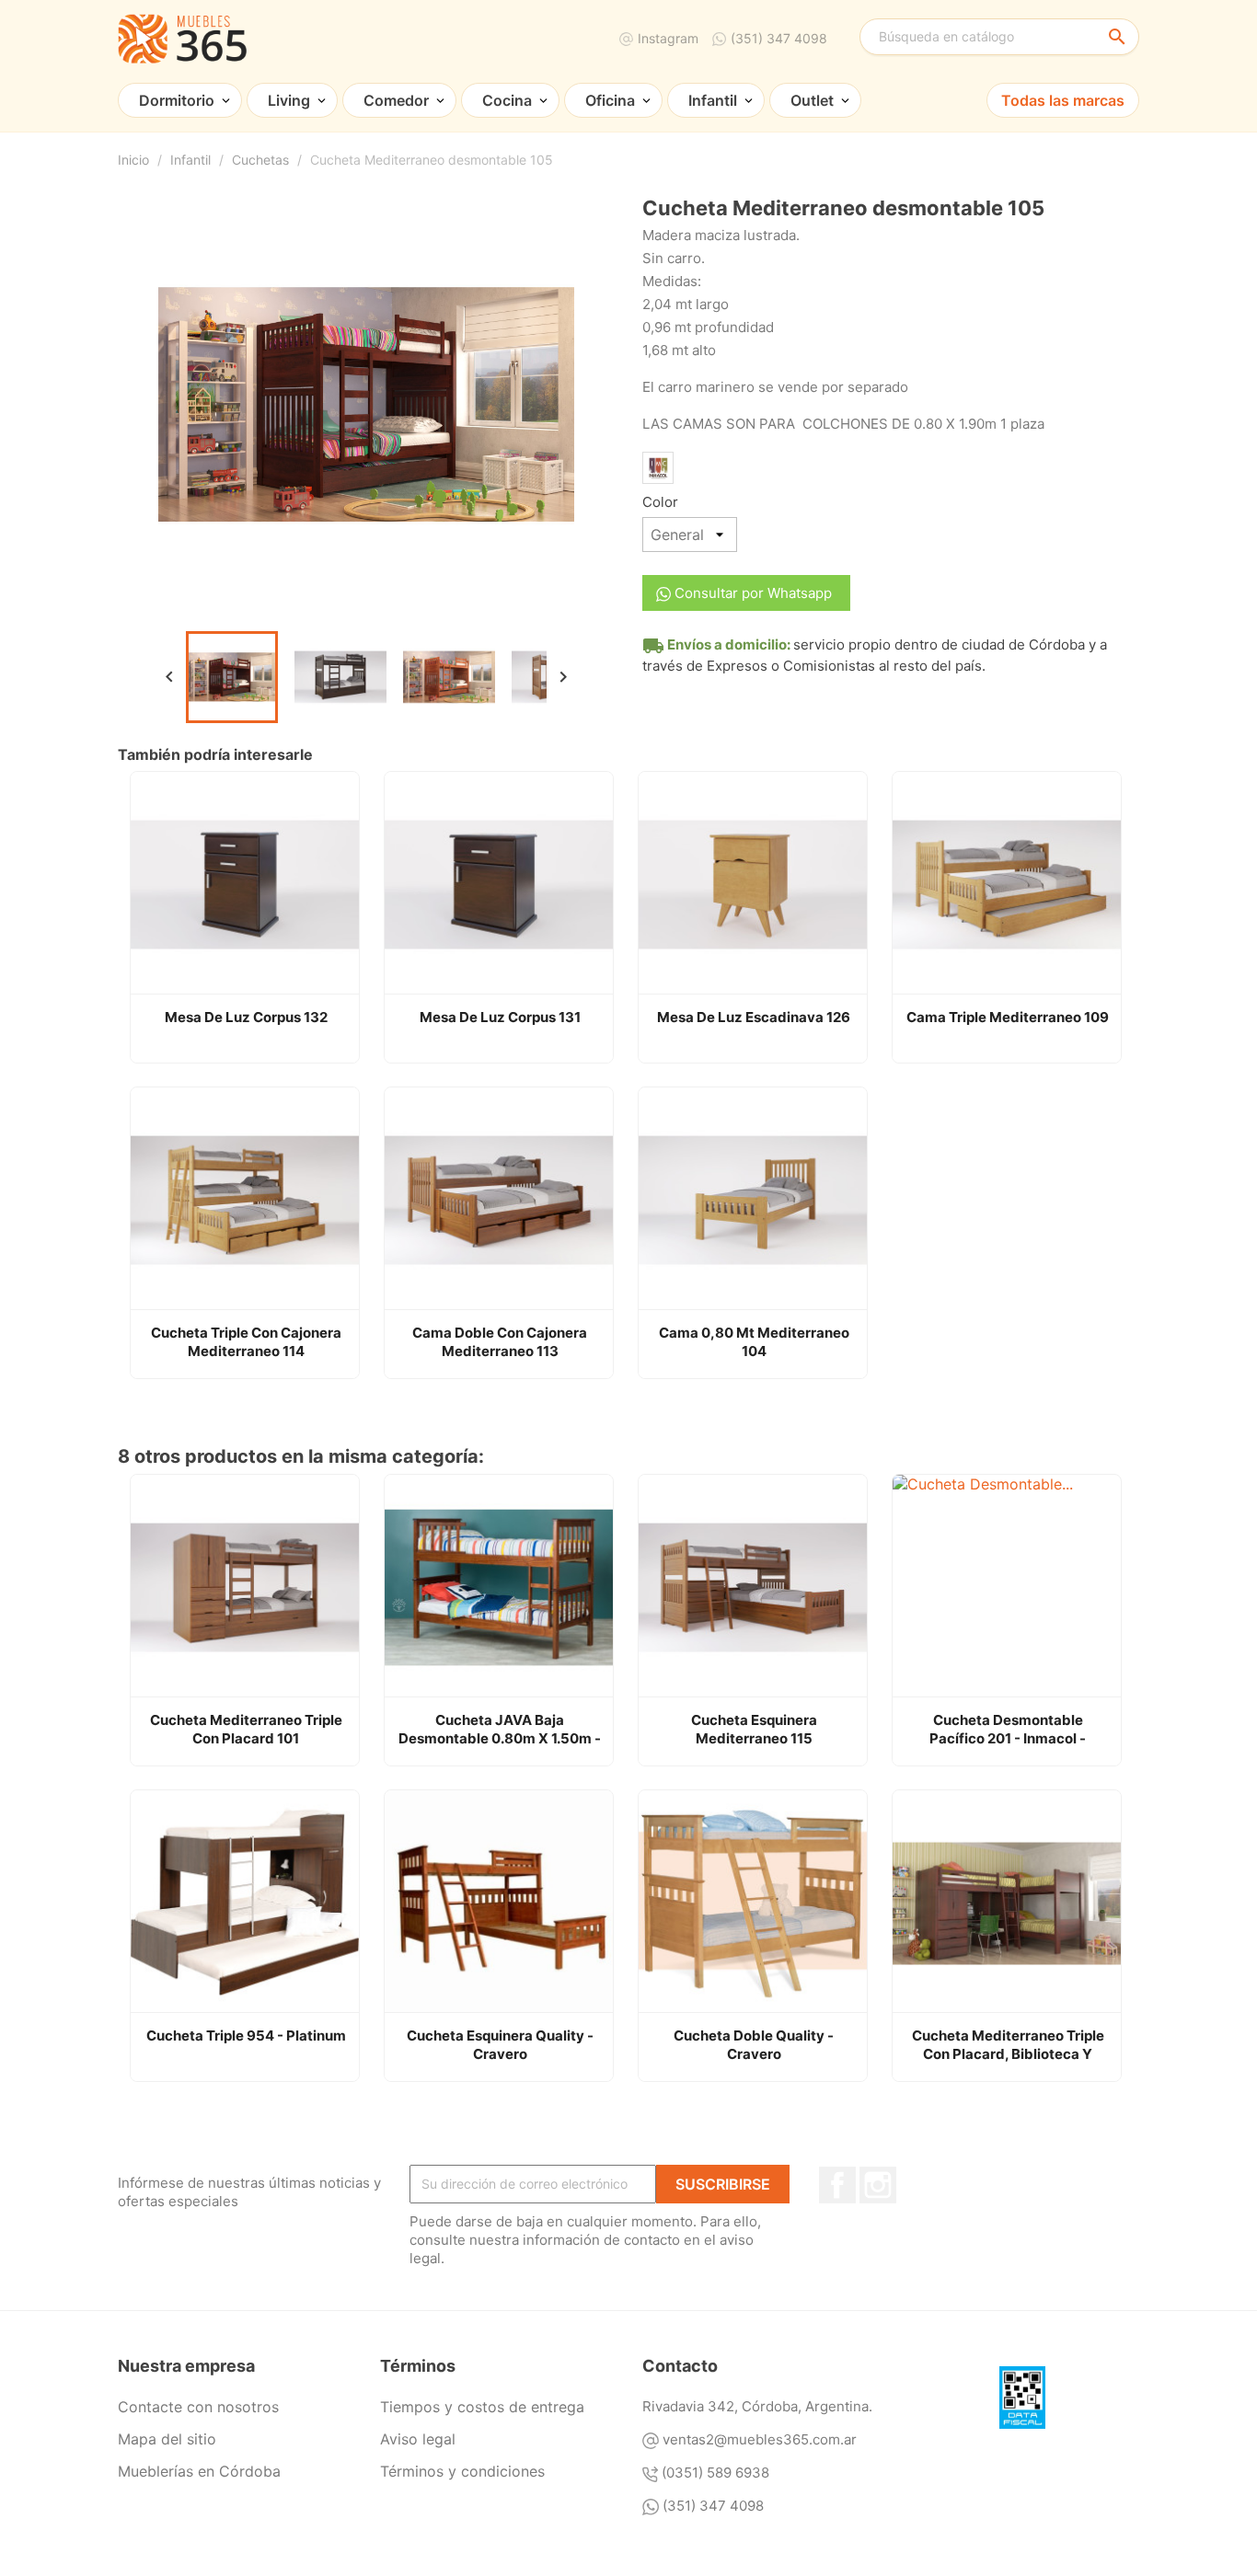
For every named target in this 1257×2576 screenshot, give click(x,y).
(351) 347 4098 (779, 38)
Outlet (812, 100)
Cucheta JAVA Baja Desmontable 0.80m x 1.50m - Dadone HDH (500, 1730)
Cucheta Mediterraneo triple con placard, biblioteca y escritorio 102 (1008, 2045)
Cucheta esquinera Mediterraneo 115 (754, 1729)
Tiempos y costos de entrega (482, 2407)
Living (289, 100)
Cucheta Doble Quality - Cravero (754, 2045)
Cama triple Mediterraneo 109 (1008, 1017)
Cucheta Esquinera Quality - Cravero (500, 2045)
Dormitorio (177, 100)
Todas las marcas (1063, 100)
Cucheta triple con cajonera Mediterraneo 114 (246, 1342)
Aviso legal (418, 2439)
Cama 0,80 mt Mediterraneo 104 (754, 1342)
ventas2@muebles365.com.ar (760, 2439)
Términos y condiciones (462, 2471)
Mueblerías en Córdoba (199, 2471)
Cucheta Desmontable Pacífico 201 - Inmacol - (1008, 1729)
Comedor (396, 100)
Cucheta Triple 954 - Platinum (246, 2035)
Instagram (668, 38)
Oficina (610, 100)
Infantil (713, 100)
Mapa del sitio (167, 2439)
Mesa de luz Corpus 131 (500, 1017)
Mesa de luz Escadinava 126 (754, 1017)
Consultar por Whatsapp (751, 593)
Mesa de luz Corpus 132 (246, 1017)
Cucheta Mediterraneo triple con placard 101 (246, 1729)
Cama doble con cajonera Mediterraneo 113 (500, 1342)
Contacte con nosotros (198, 2407)
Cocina (507, 100)
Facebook (837, 2185)
